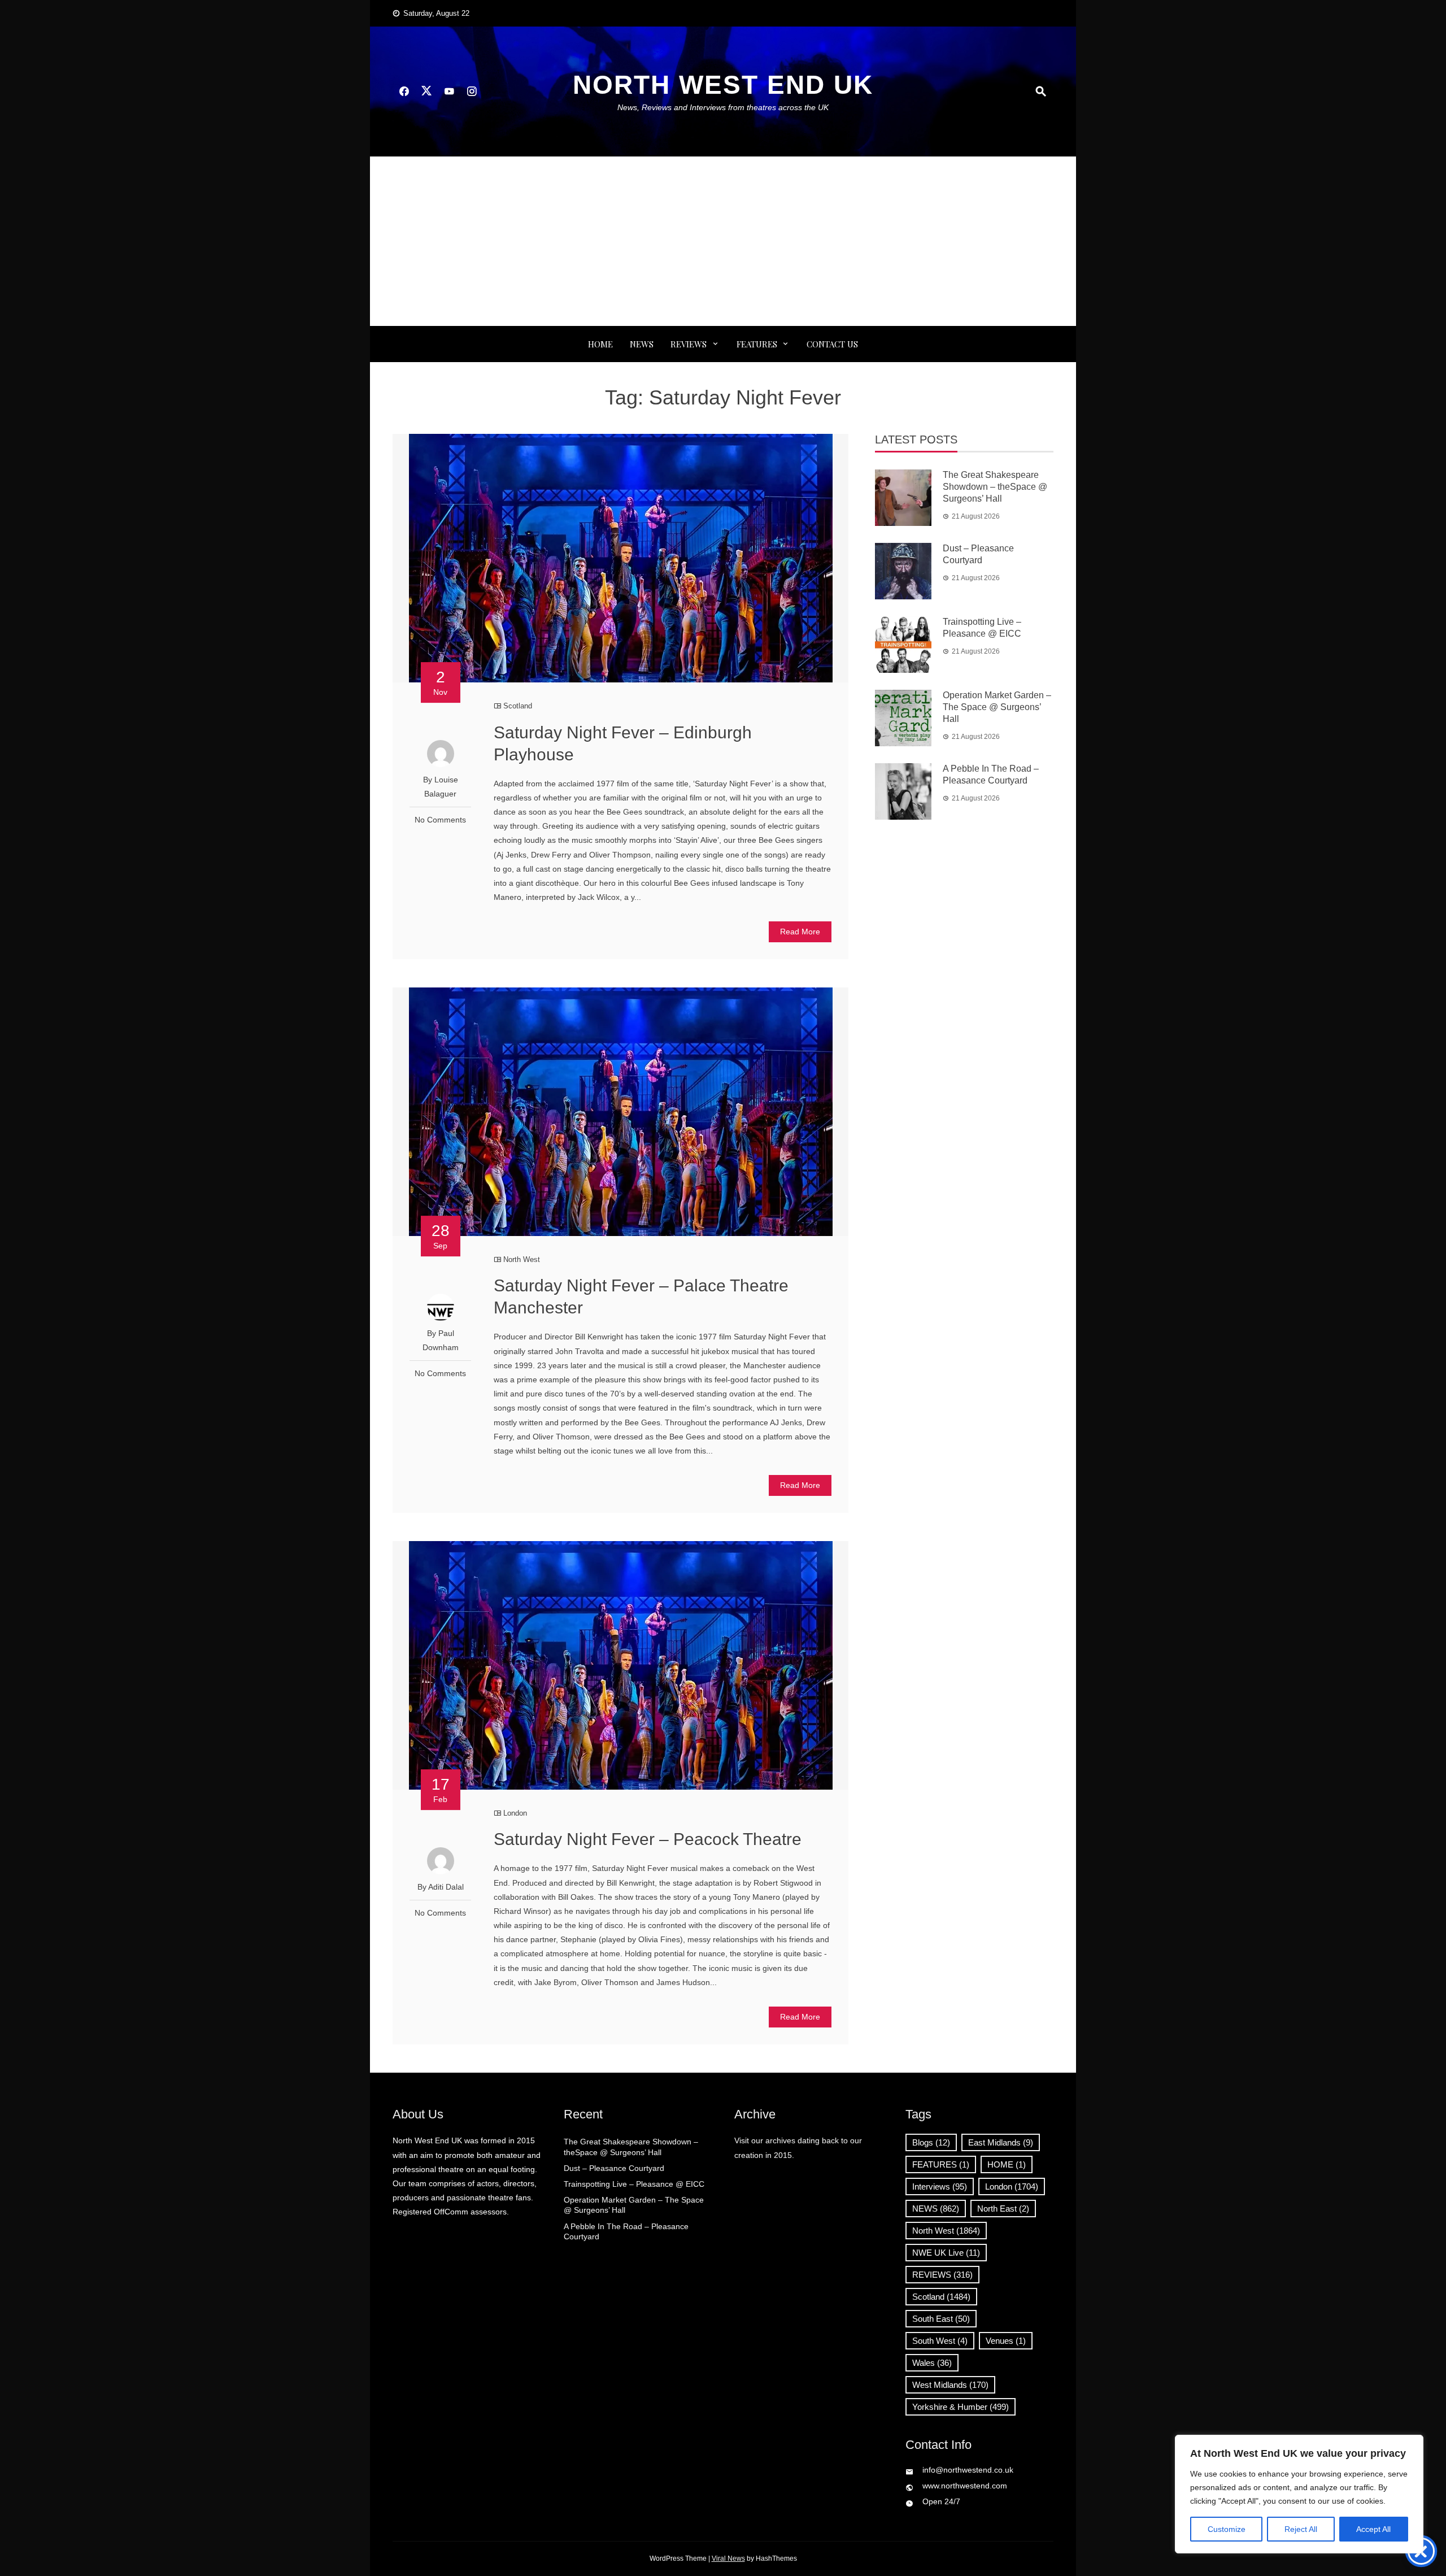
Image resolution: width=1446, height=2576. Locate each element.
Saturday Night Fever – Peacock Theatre (648, 1839)
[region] (1299, 2494)
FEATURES (757, 344)
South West (940, 2341)
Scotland (518, 706)
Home (600, 344)
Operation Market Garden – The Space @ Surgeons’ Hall (997, 707)
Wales (932, 2363)
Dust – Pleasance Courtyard (614, 2168)
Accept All (1373, 2529)
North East (1003, 2209)
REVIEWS (689, 344)
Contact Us (832, 344)
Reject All (1301, 2529)
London (515, 1813)
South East (941, 2319)
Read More (800, 932)
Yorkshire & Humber (961, 2407)
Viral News (728, 2558)
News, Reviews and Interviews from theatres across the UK (723, 107)
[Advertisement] (723, 241)
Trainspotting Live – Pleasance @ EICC (634, 2184)
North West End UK (723, 85)
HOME (1007, 2164)
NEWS (642, 344)
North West (522, 1259)
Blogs (931, 2142)
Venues (1006, 2341)
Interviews (940, 2186)
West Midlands (950, 2385)
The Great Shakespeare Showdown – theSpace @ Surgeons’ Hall (995, 487)
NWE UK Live (946, 2253)
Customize (1227, 2529)
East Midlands (1001, 2142)
